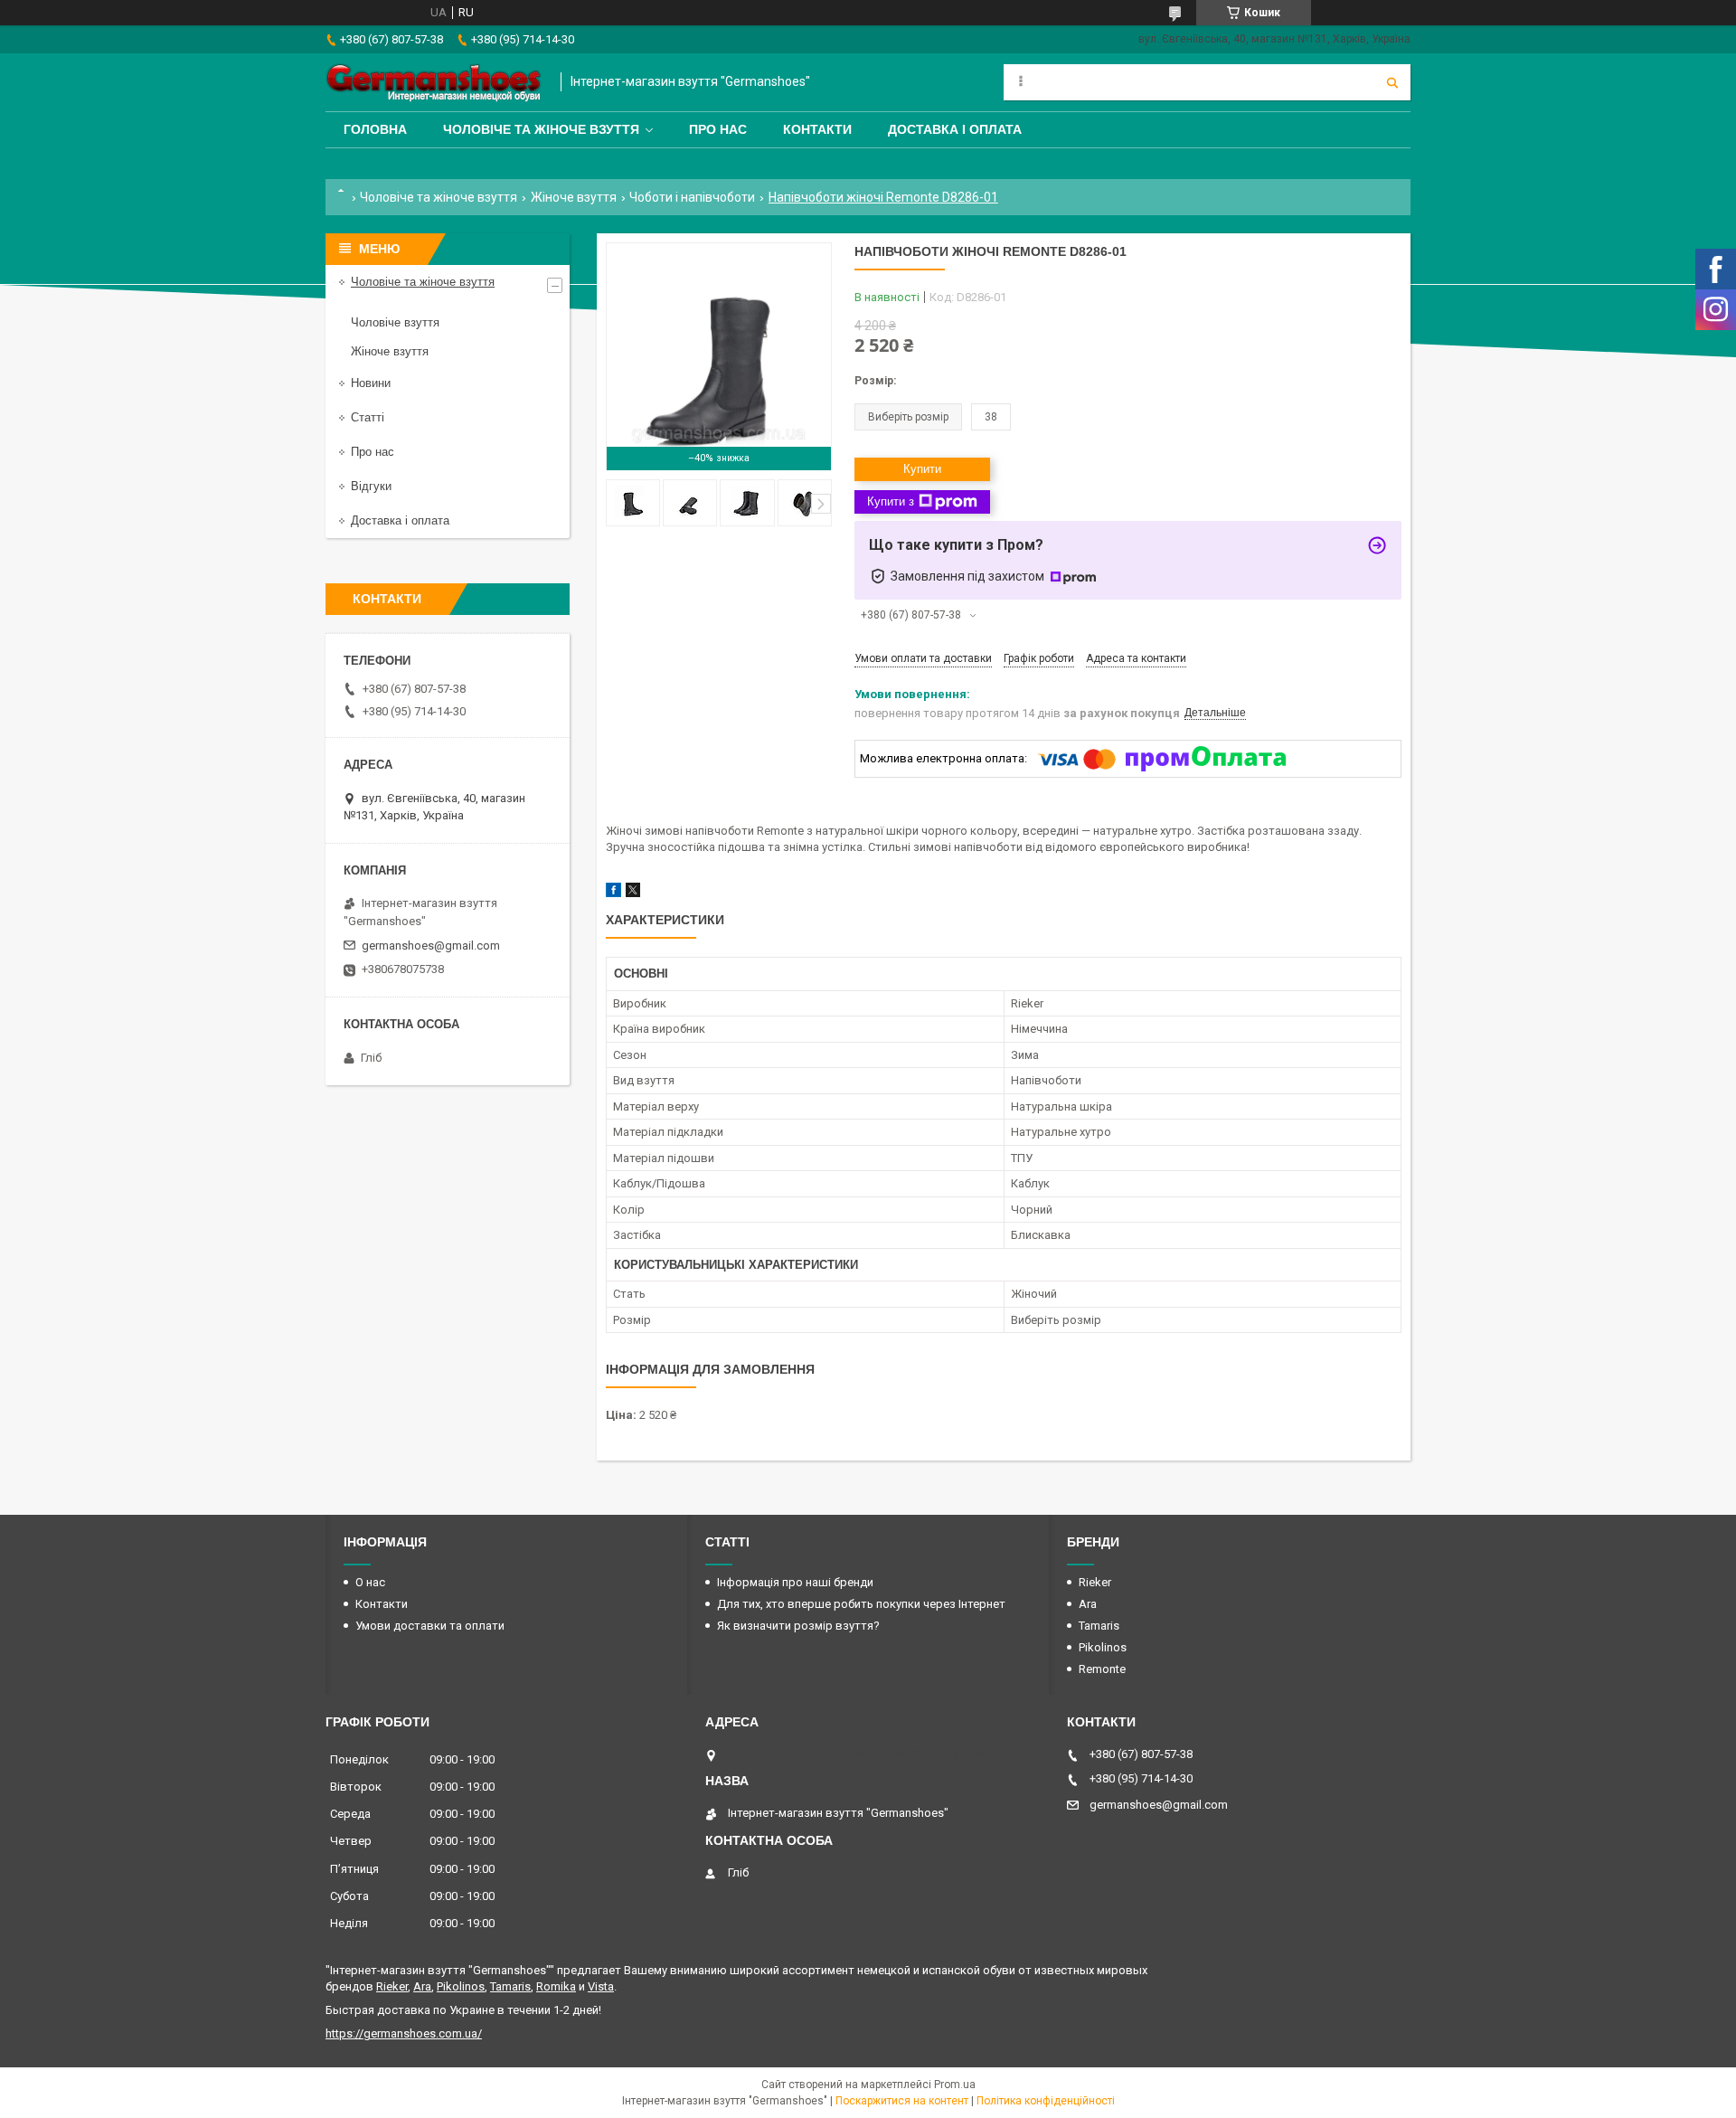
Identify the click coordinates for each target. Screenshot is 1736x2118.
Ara (1088, 1604)
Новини (371, 383)
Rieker (1095, 1582)
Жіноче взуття (574, 197)
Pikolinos (1103, 1647)
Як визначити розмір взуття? (798, 1626)
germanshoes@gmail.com (431, 946)
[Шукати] (1392, 82)
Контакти (817, 129)
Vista (601, 1986)
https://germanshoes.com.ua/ (404, 2033)
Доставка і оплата (955, 129)
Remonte (1102, 1669)
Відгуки (371, 486)
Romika (556, 1986)
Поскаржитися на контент (902, 2101)
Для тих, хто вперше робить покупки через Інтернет (861, 1604)
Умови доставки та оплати (430, 1626)
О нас (370, 1582)
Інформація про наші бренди (795, 1582)
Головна (375, 129)
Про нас (718, 129)
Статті (368, 417)
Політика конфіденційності (1046, 2101)
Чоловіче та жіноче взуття (541, 129)
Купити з (891, 501)
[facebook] (613, 893)
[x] (633, 893)
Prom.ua (955, 2085)
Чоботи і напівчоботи (692, 197)
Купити (922, 469)
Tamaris (1099, 1626)
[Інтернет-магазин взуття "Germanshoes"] (434, 82)
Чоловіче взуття (395, 322)
